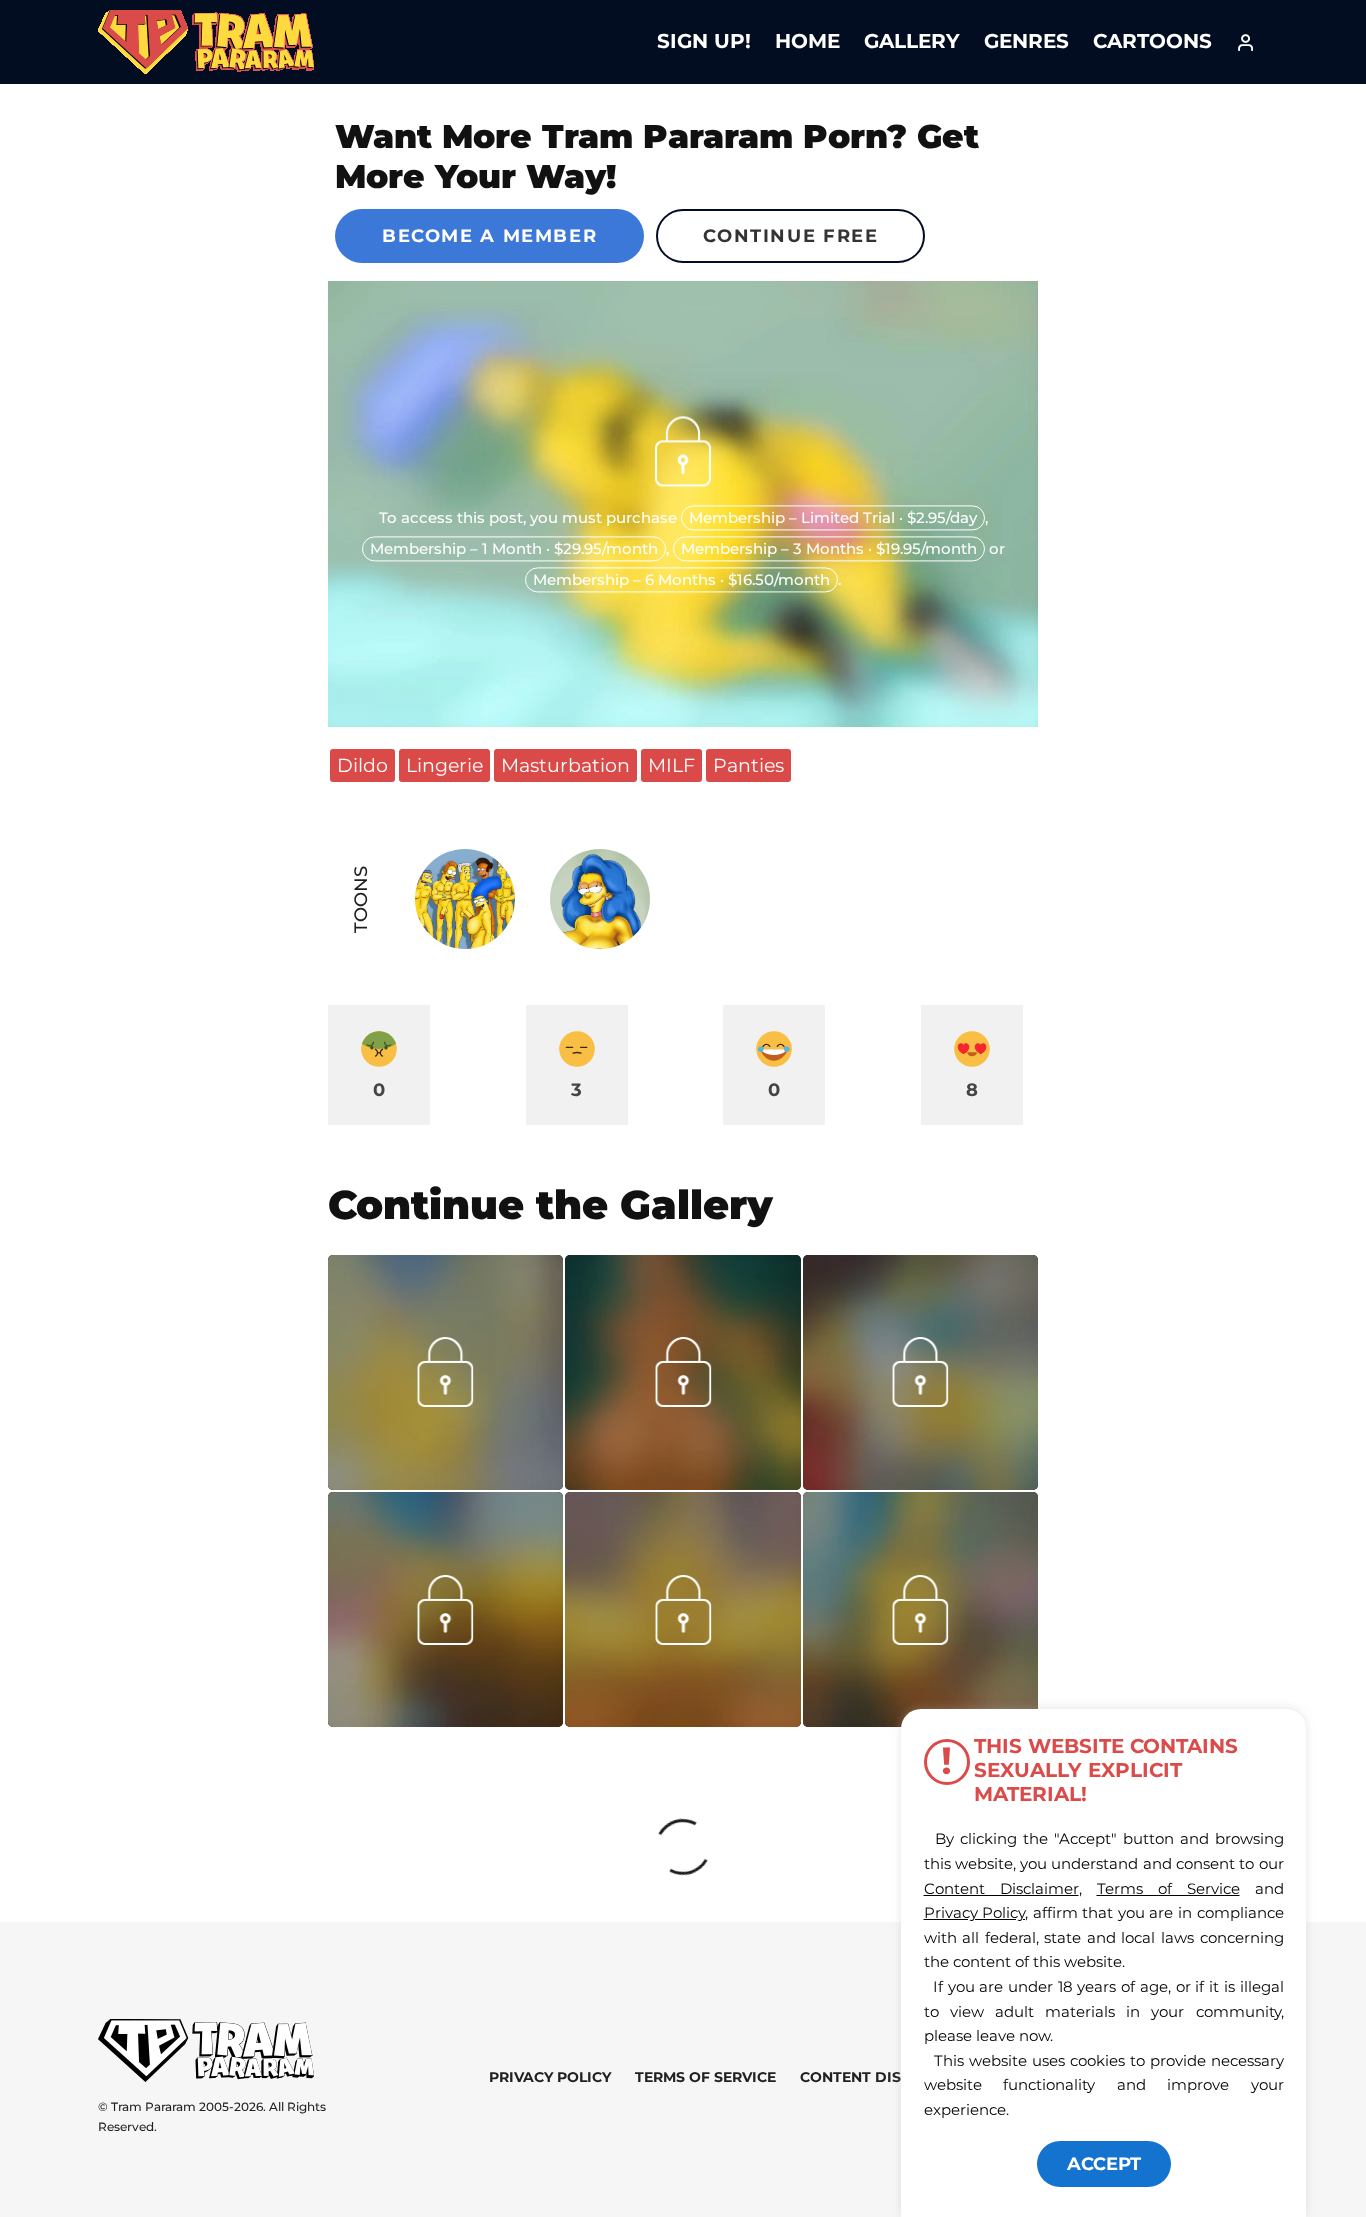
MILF (671, 765)
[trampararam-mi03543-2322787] (920, 1483)
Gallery (912, 41)
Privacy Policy (550, 2077)
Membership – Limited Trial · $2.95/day (833, 518)
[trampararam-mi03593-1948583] (682, 1483)
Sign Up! (704, 41)
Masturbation (565, 765)
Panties (748, 765)
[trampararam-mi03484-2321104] (920, 1638)
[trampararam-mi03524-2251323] (445, 1720)
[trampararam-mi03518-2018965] (682, 1720)
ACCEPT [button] (1104, 2164)
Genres (1026, 41)
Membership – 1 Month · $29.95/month (514, 549)
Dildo (362, 765)
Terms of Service (705, 2077)
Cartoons (1152, 41)
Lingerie (444, 765)
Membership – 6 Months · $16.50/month (681, 580)
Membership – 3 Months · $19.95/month (829, 549)
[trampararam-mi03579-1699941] (445, 1483)
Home (807, 41)
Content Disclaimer (883, 2077)
